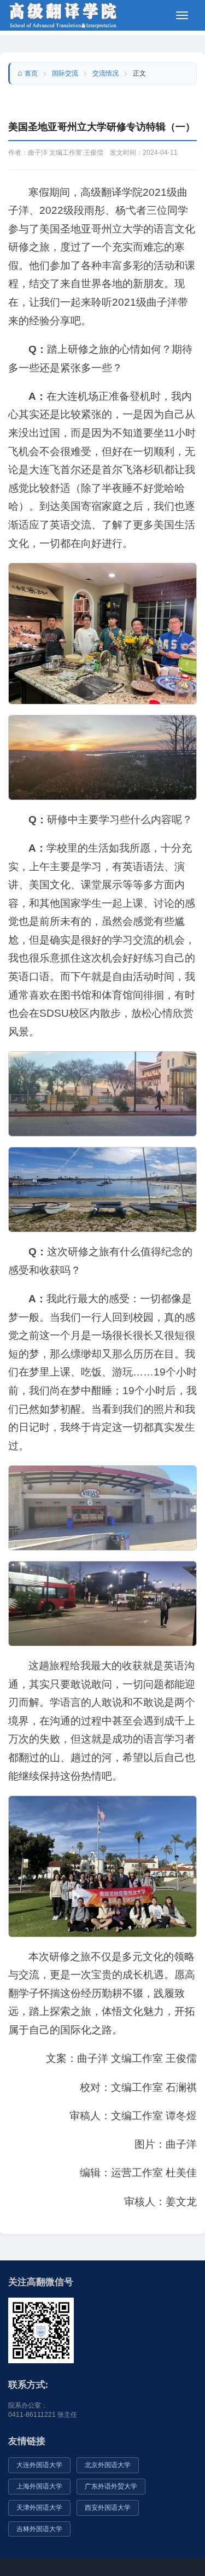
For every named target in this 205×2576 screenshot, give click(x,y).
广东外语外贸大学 (111, 2486)
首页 (31, 73)
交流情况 (106, 73)
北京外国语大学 (108, 2465)
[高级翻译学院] (63, 14)
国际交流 (65, 73)
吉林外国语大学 (39, 2529)
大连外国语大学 (39, 2465)
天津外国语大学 (39, 2508)
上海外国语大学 (39, 2486)
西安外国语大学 (108, 2508)
